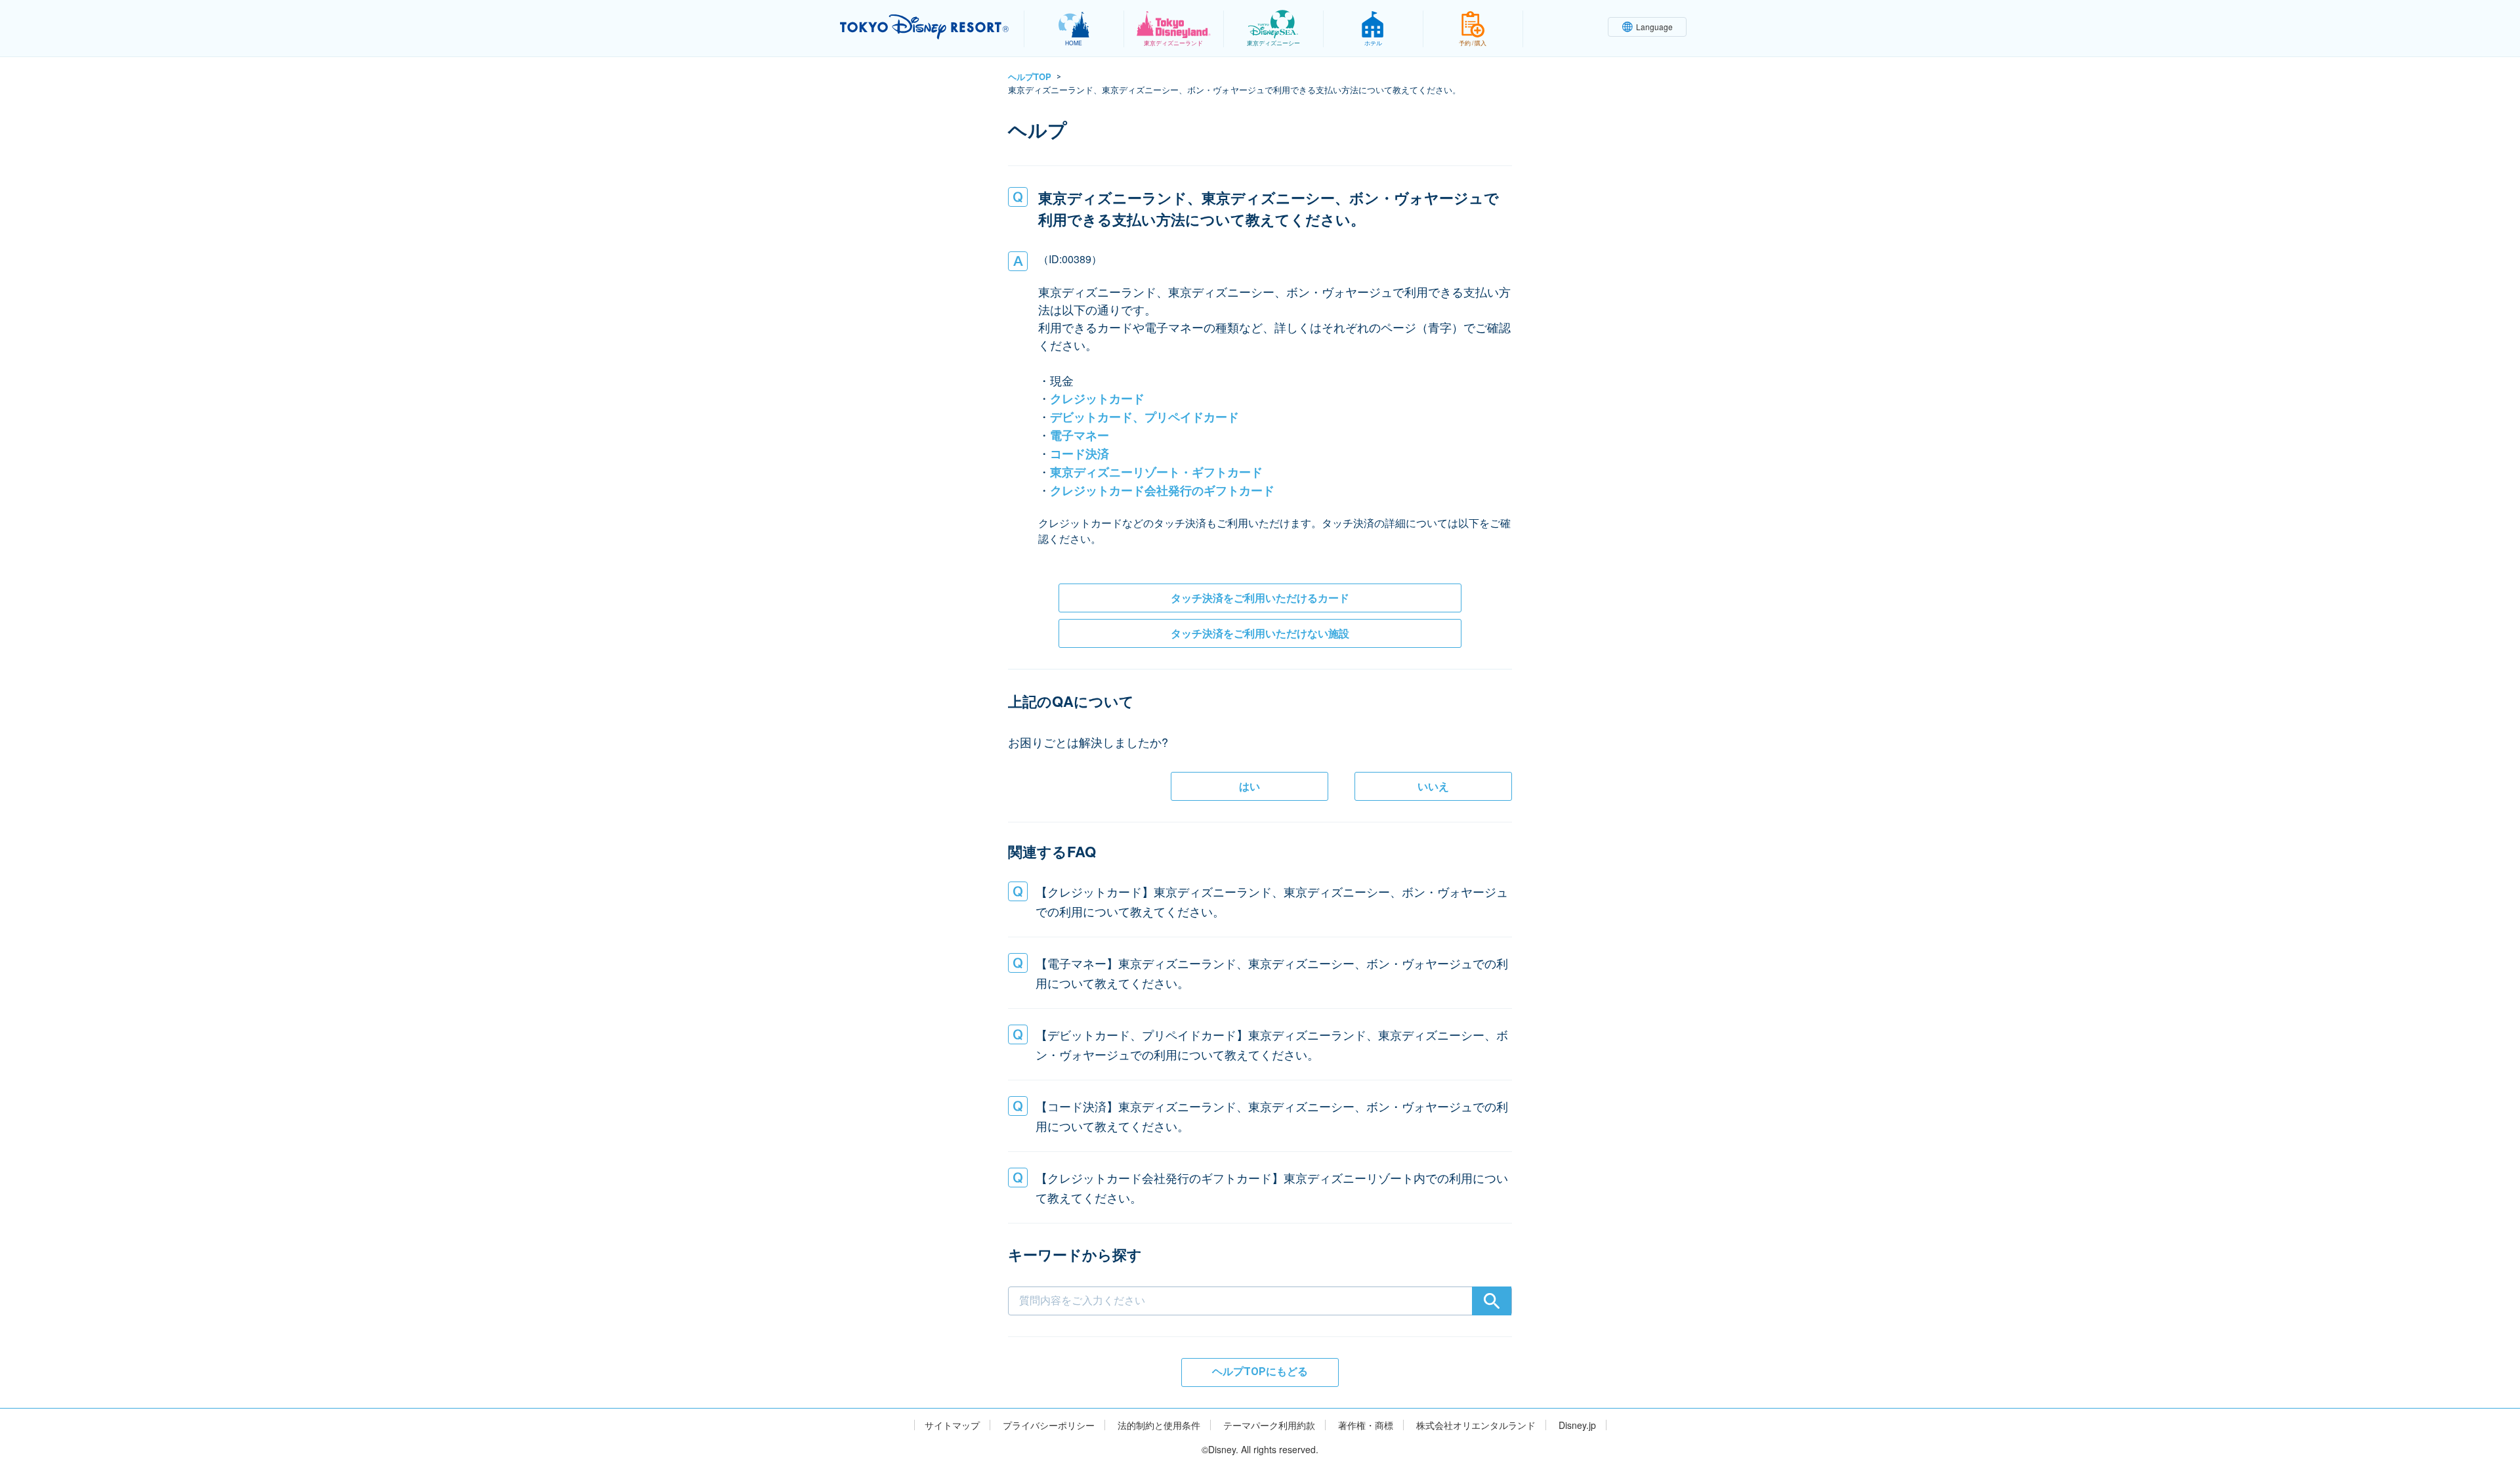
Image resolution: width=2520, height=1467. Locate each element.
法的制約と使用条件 (1159, 1425)
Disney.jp (1577, 1425)
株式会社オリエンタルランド (1476, 1425)
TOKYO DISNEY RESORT (924, 27)
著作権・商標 (1366, 1425)
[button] (1260, 901)
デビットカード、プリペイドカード (1144, 417)
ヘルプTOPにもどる (1260, 1371)
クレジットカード (1097, 398)
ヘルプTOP (1030, 76)
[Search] (1492, 1301)
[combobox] (1260, 1280)
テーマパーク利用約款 (1269, 1425)
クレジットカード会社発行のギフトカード (1162, 490)
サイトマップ (952, 1425)
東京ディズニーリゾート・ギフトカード (1156, 472)
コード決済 (1080, 454)
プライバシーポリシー (1049, 1425)
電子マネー (1080, 435)
